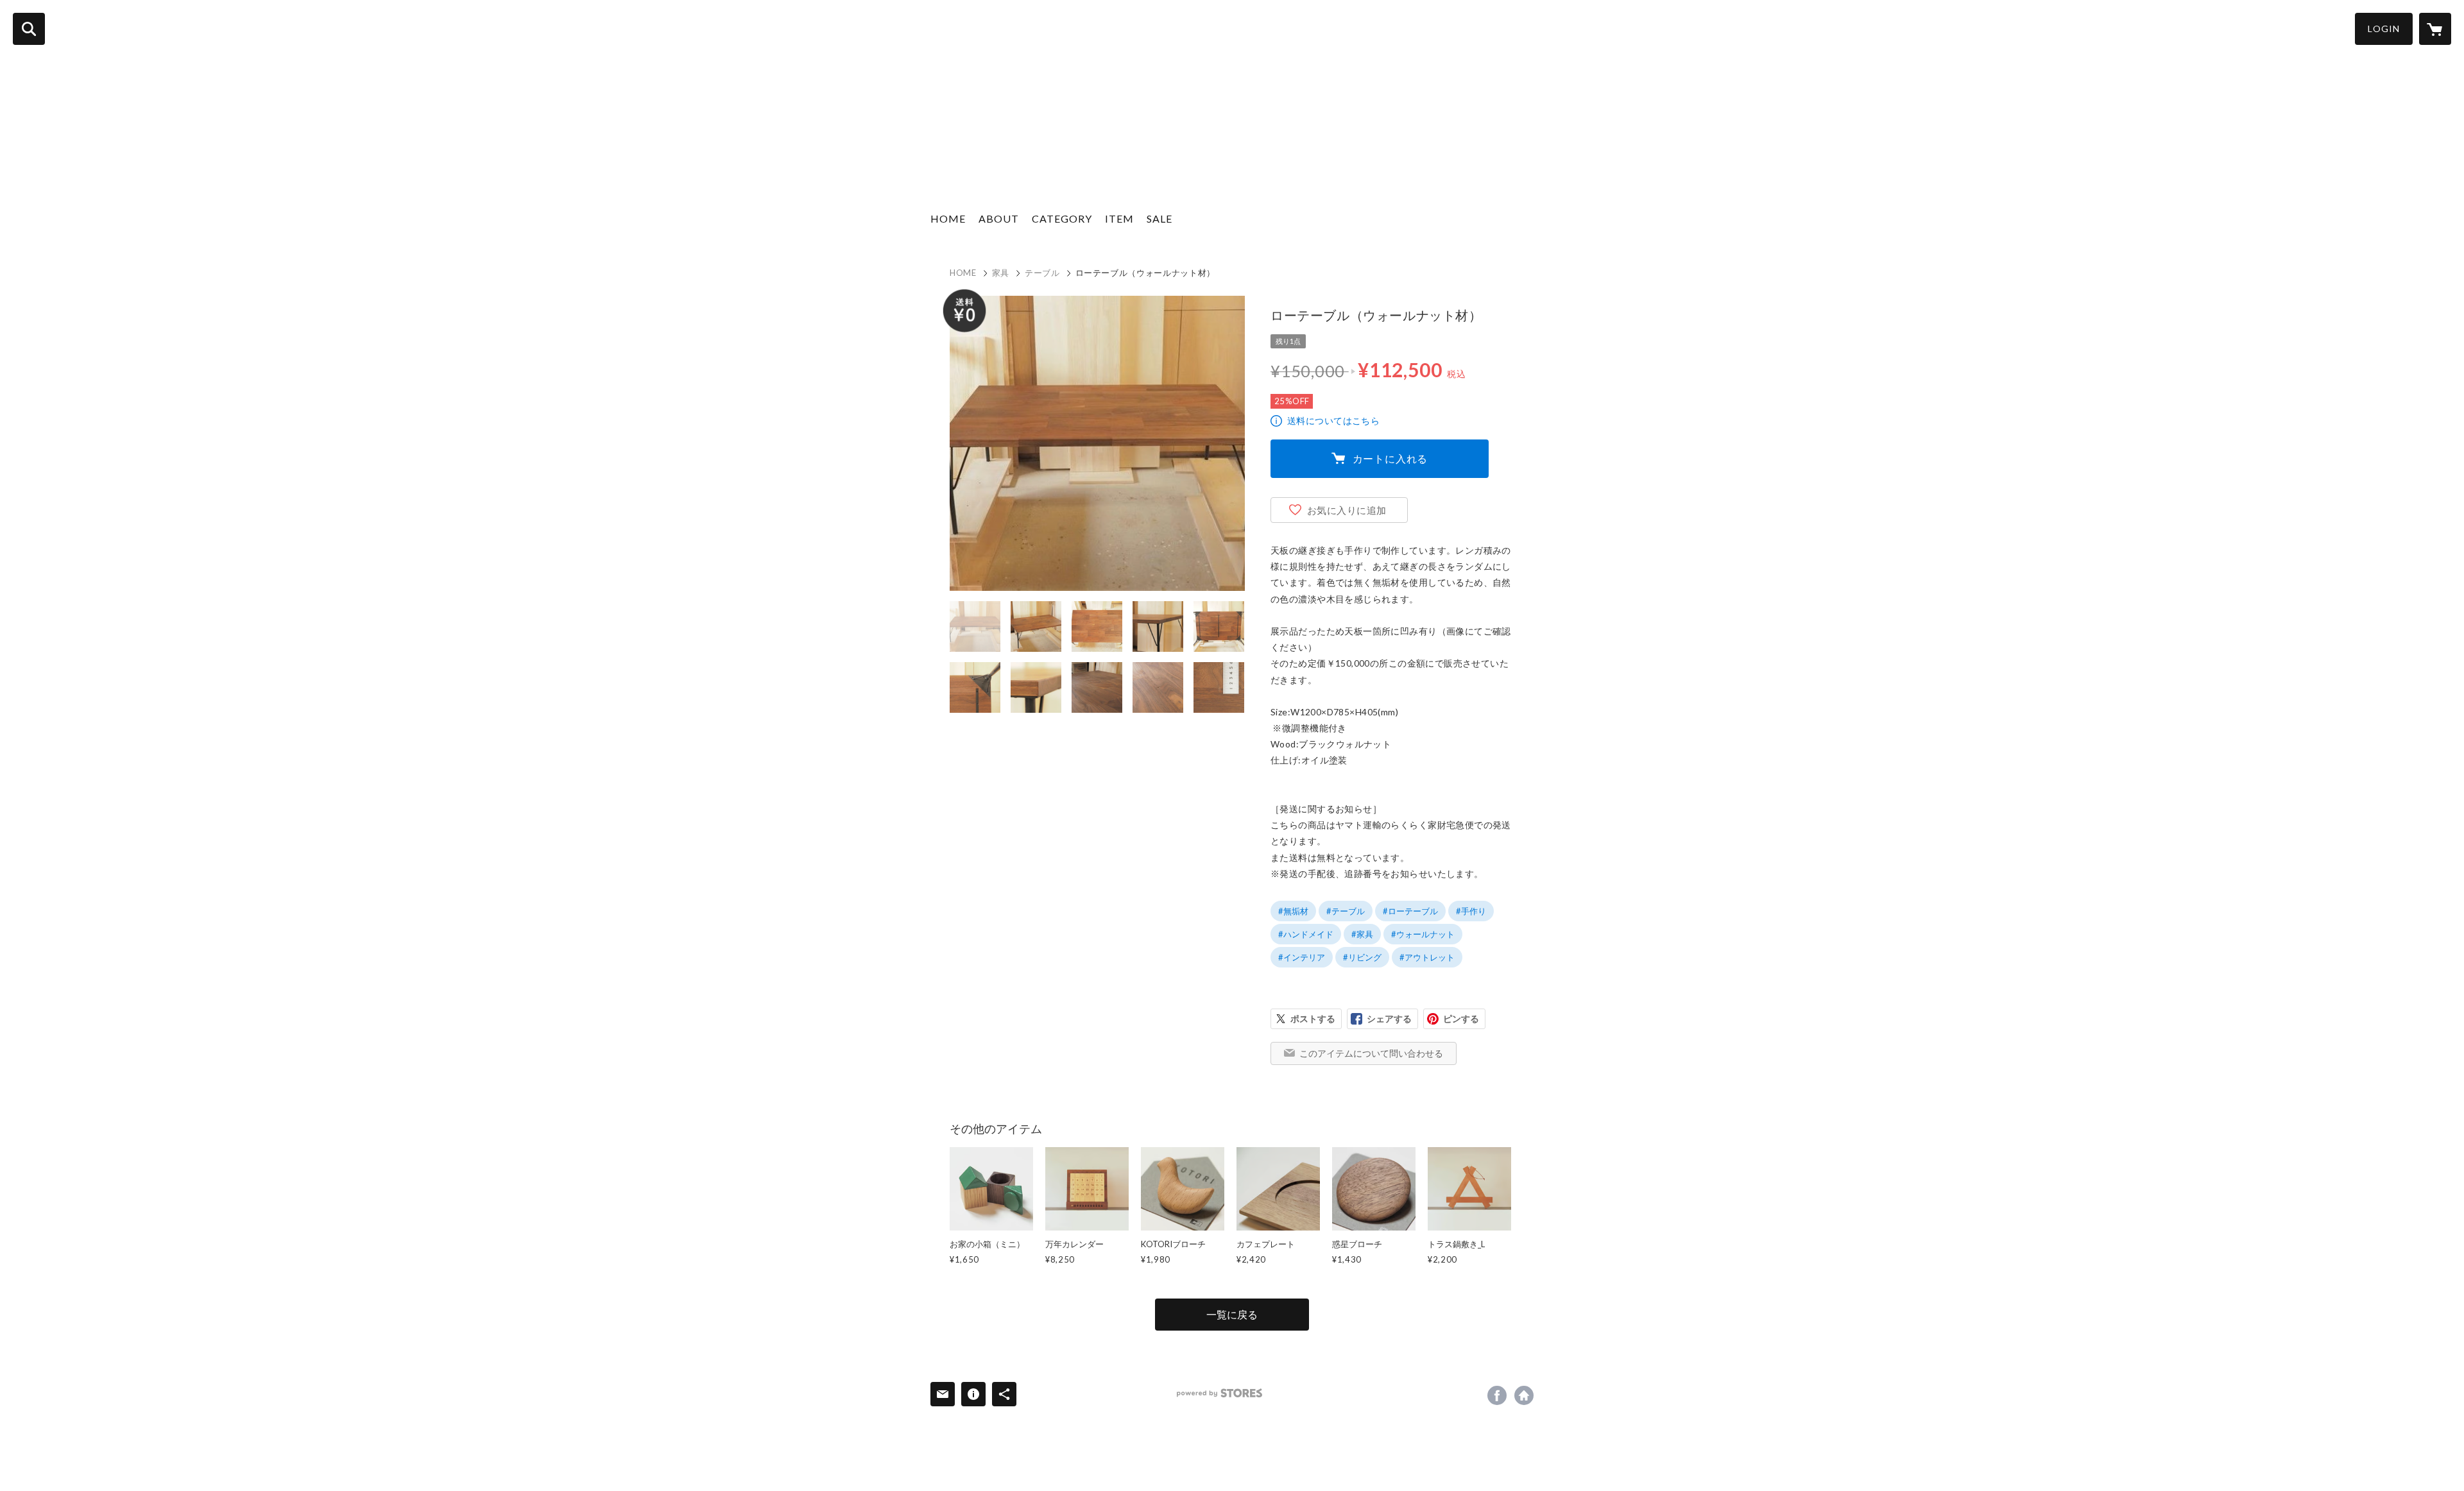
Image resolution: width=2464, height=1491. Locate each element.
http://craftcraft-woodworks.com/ (1524, 1395)
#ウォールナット (1423, 934)
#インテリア (1302, 957)
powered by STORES (1219, 1393)
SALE (1159, 218)
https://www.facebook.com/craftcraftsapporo (1497, 1395)
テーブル (1042, 273)
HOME (948, 218)
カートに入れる (1390, 458)
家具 (1001, 273)
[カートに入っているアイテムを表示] (2435, 29)
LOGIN (2384, 29)
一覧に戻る (1232, 1314)
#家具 (1362, 934)
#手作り (1471, 911)
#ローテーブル (1410, 911)
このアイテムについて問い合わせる (1371, 1053)
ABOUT (999, 218)
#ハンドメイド (1306, 934)
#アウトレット (1427, 957)
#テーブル (1346, 911)
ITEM (1119, 218)
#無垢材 (1293, 911)
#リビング (1362, 957)
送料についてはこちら (1333, 421)
